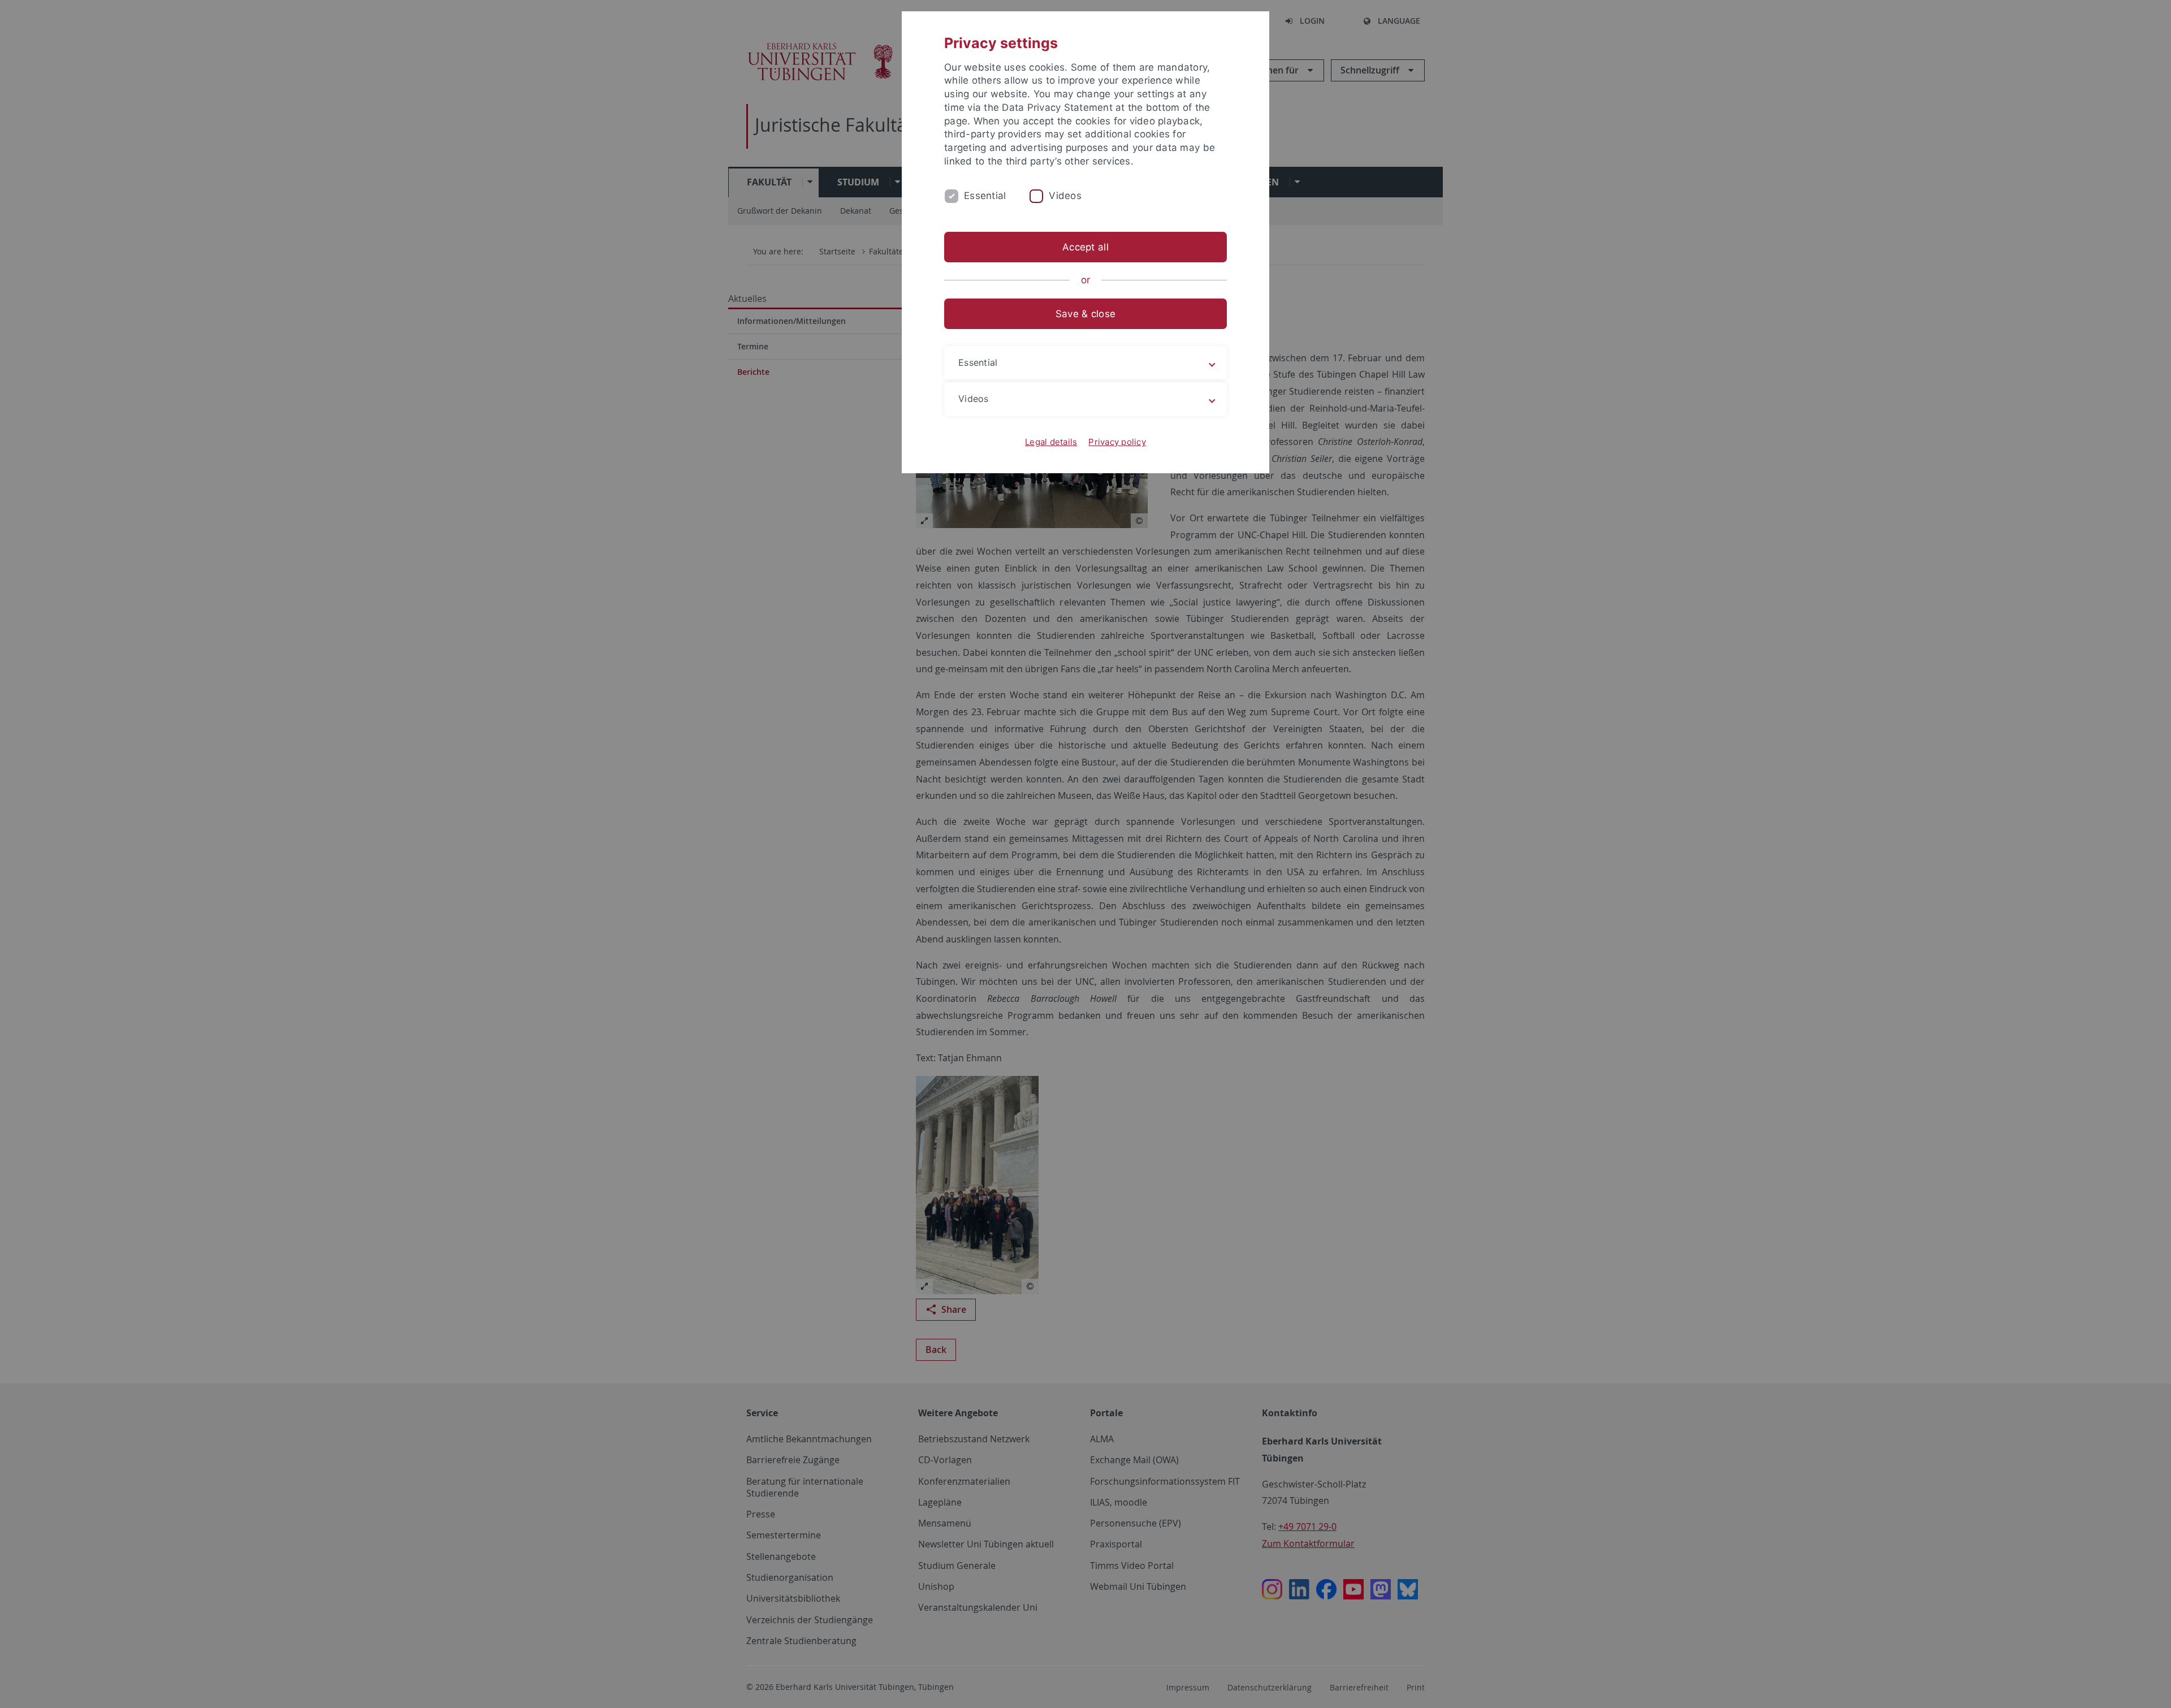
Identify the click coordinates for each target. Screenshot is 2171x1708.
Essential (985, 196)
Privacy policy (1117, 442)
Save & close (1085, 314)
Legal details (1051, 442)
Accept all (1085, 247)
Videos (1065, 196)
